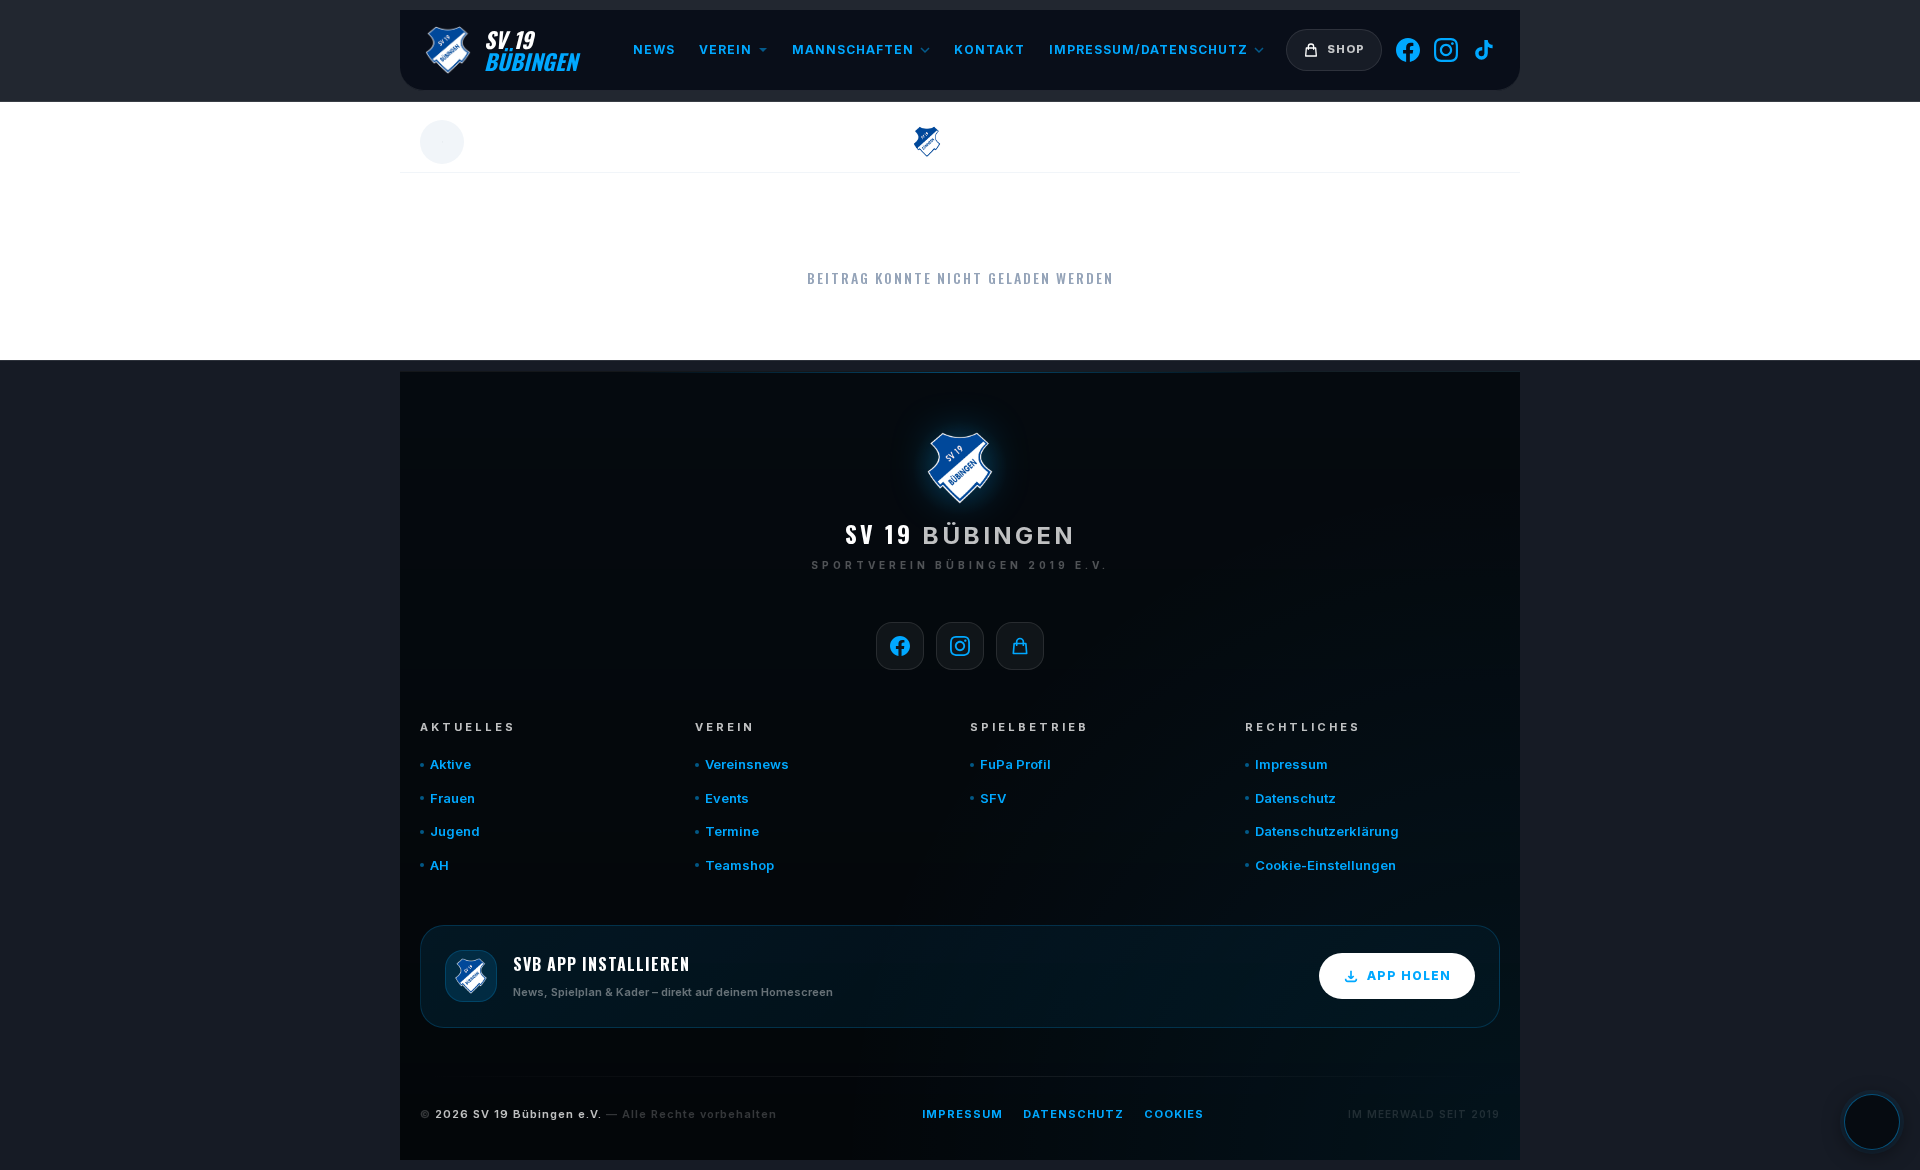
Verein (725, 49)
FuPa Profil (1015, 764)
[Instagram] (1446, 50)
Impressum (1291, 764)
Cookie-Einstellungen (1325, 865)
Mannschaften (853, 49)
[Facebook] (1408, 50)
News (654, 49)
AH (439, 865)
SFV (993, 798)
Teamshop (739, 865)
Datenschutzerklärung (1327, 831)
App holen (1409, 975)
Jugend (455, 831)
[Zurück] (442, 142)
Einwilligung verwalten (1872, 1122)
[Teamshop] (1020, 646)
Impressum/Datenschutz (1148, 49)
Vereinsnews (747, 764)
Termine (732, 831)
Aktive (450, 764)
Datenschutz (1295, 798)
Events (727, 798)
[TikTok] (1484, 50)
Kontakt (989, 49)
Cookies (1174, 1114)
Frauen (452, 798)
